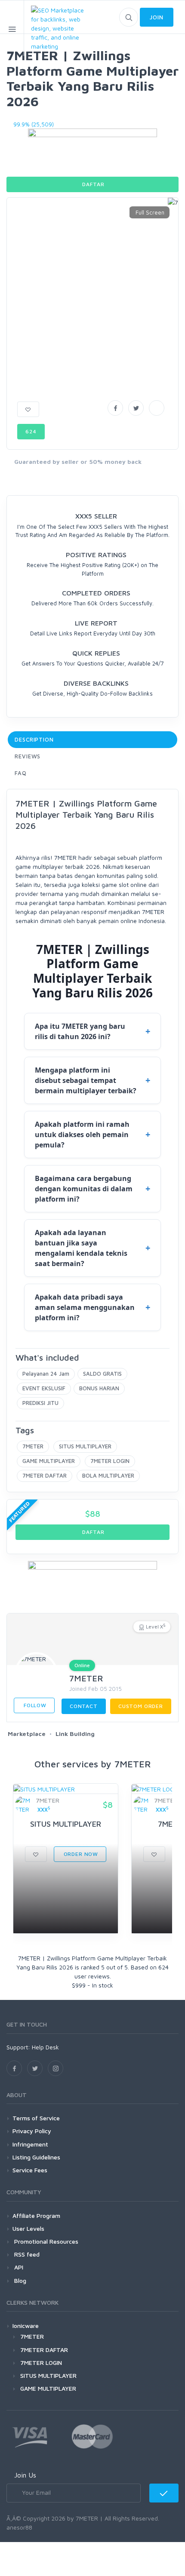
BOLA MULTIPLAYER (108, 1475)
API (18, 2267)
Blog (19, 2280)
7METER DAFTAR (45, 1475)
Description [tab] (34, 739)
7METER (33, 1446)
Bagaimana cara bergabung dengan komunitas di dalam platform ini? (84, 1189)
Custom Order (141, 1706)
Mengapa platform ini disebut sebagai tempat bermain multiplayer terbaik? (86, 1080)
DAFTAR (93, 184)
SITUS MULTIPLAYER (85, 1446)
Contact (84, 1706)
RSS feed (26, 2254)
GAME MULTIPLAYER (49, 1461)
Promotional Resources (45, 2241)
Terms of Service (36, 2118)
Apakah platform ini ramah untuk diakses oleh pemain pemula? (82, 1135)
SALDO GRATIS (102, 1374)
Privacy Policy (32, 2131)
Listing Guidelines (36, 2157)
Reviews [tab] (28, 756)
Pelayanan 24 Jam (46, 1374)
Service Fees (30, 2170)
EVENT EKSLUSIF (44, 1388)
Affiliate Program (36, 2216)
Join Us (25, 2475)
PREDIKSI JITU (40, 1403)
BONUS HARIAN (99, 1388)
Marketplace (27, 1734)
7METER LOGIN (110, 1461)
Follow (34, 1705)
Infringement (30, 2144)
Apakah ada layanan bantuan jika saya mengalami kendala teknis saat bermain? (81, 1248)
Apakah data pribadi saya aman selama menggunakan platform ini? (85, 1307)
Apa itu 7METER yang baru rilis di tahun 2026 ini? (80, 1031)
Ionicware (26, 2326)
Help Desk (45, 2047)
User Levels (28, 2228)
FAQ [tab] (21, 773)
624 (31, 431)
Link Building (75, 1734)
